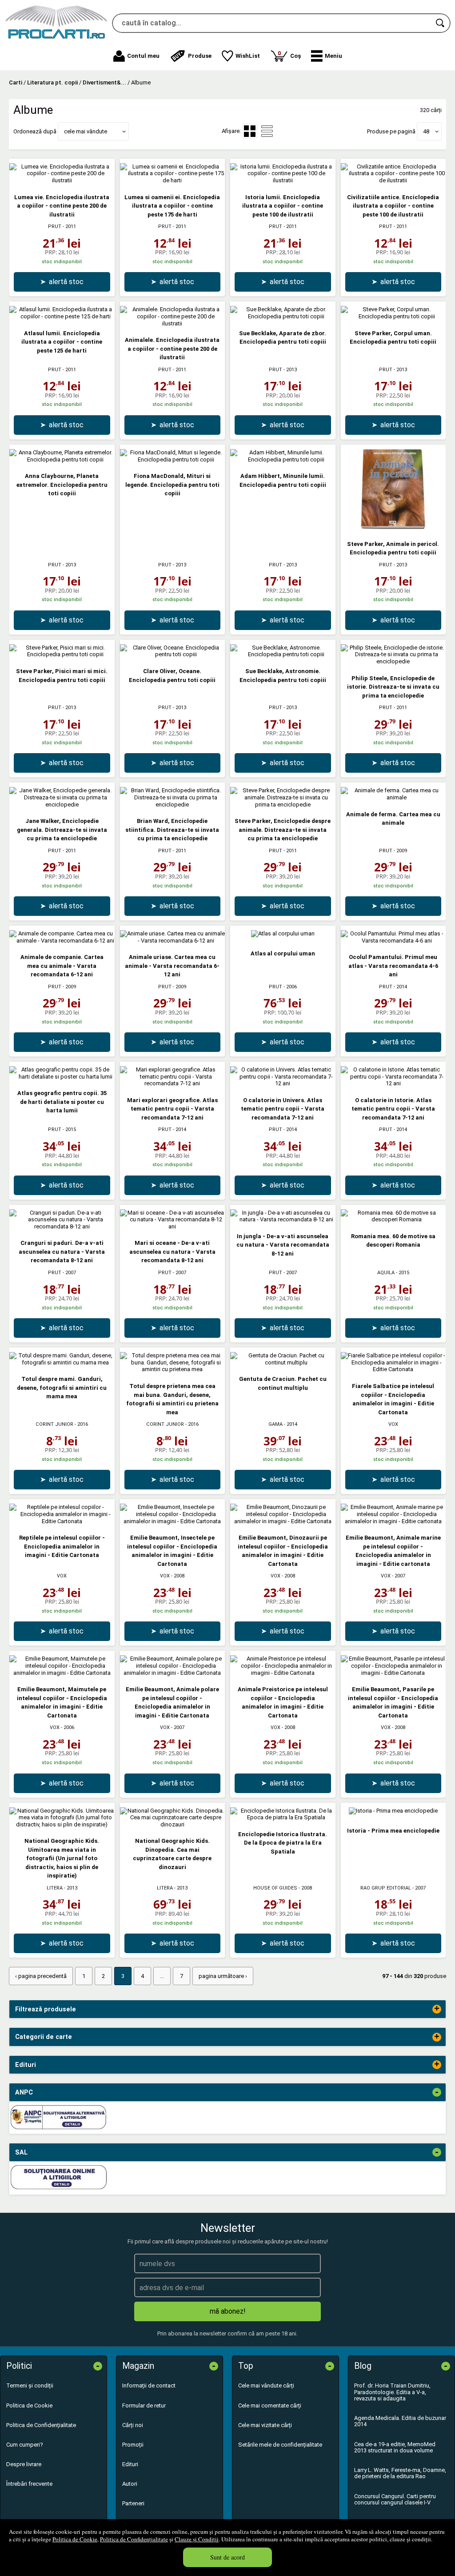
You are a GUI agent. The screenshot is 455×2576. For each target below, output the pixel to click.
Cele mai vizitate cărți (265, 2425)
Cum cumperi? (25, 2445)
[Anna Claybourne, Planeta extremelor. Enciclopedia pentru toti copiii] (62, 459)
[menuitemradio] (267, 131)
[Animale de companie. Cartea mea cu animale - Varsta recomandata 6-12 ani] (62, 941)
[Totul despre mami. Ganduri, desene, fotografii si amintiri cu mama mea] (62, 1362)
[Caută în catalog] (441, 23)
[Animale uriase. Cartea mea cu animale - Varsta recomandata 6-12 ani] (173, 941)
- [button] (437, 2092)
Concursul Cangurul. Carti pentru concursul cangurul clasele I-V (395, 2499)
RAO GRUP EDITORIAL (386, 1888)
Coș (289, 54)
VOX (393, 1424)
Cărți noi (133, 2425)
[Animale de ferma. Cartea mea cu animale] (393, 797)
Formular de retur (144, 2405)
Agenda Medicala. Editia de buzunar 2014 (400, 2421)
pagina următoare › (223, 1976)
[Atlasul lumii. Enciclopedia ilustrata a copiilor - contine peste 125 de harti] (62, 316)
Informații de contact (149, 2385)
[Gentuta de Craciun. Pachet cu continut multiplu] (283, 1362)
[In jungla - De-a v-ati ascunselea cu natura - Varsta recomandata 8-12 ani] (283, 1219)
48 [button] (426, 131)
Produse (200, 56)
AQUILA (386, 1273)
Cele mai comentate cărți (270, 2405)
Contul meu (143, 56)
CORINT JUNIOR (54, 1424)
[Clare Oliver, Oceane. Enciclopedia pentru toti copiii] (173, 654)
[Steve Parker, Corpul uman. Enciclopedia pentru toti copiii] (393, 316)
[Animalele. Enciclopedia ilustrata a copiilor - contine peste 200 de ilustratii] (173, 323)
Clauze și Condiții (197, 2539)
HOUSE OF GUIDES (275, 1888)
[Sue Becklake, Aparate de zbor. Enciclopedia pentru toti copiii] (283, 316)
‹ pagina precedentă (41, 1976)
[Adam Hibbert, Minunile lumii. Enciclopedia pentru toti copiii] (283, 459)
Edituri (130, 2464)
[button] (327, 56)
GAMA (275, 1424)
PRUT (55, 227)
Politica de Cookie (75, 2539)
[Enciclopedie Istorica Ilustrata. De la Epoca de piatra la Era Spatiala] (283, 1817)
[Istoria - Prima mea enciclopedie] (393, 1811)
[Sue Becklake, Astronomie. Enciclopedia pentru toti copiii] (283, 654)
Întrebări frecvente (29, 2484)
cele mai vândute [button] (86, 131)
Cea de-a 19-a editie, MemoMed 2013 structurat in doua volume (395, 2447)
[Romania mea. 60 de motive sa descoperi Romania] (393, 1219)
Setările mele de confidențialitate (280, 2445)
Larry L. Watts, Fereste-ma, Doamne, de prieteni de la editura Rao (400, 2473)
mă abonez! (228, 2311)
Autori (130, 2484)
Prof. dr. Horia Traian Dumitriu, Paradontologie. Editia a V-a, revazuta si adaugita (392, 2392)
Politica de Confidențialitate (134, 2539)
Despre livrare (24, 2464)
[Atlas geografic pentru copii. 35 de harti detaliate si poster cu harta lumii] (62, 1077)
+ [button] (437, 2009)
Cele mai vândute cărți (266, 2385)
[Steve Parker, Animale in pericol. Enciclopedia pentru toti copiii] (393, 527)
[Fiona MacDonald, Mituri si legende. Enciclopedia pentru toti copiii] (173, 459)
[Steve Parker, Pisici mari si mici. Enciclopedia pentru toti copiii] (62, 654)
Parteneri (133, 2503)
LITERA (55, 1888)
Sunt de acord (227, 2557)
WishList (248, 56)
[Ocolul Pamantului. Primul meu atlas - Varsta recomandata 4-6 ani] (393, 941)
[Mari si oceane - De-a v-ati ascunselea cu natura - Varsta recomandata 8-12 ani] (173, 1226)
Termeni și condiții (30, 2385)
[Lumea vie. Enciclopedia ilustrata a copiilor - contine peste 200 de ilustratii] (62, 180)
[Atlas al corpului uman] (283, 933)
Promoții (133, 2445)
